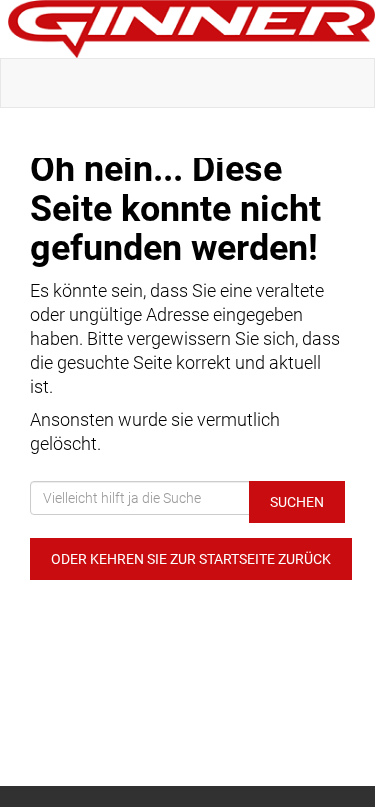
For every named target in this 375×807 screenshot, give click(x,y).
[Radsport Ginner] (191, 29)
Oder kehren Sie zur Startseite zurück (191, 559)
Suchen (297, 502)
